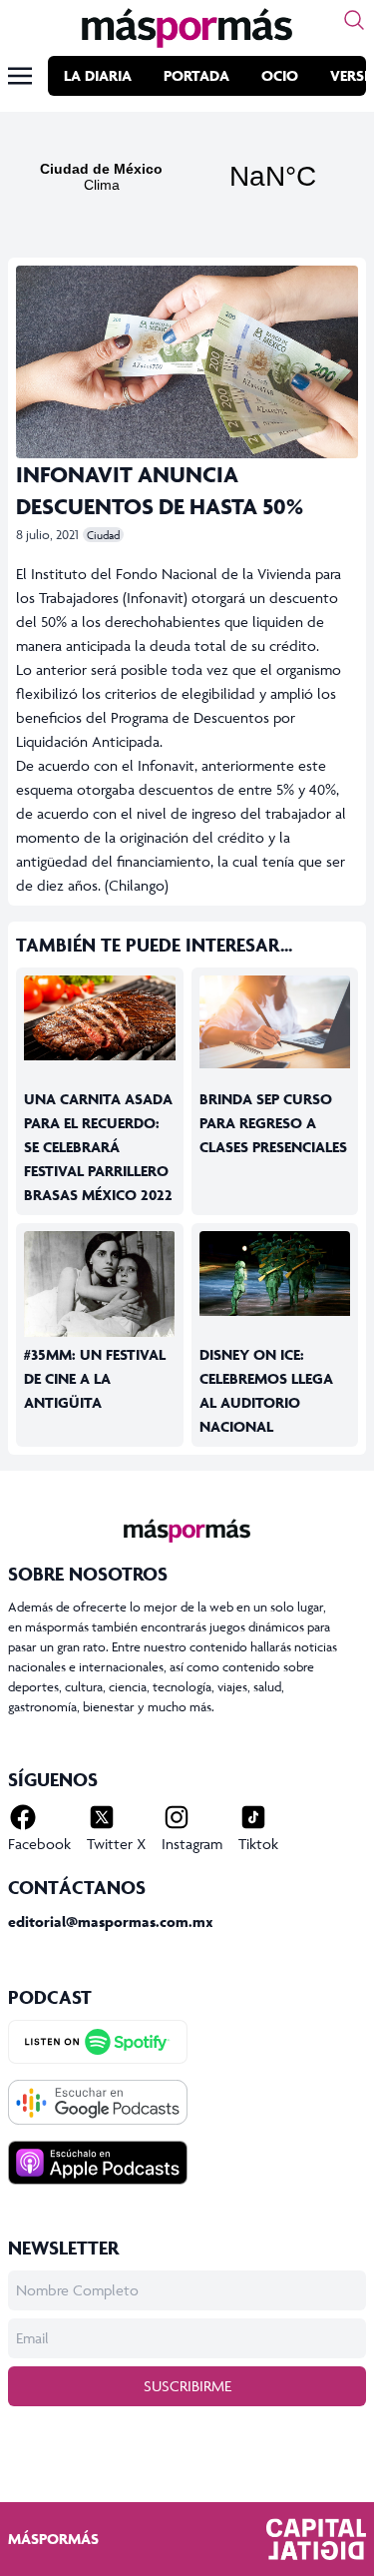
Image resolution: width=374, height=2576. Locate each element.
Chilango (137, 885)
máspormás (53, 2539)
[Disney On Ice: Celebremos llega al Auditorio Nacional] (275, 1274)
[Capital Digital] (316, 2539)
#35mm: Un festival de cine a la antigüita (95, 1378)
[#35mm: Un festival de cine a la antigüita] (100, 1284)
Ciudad (103, 535)
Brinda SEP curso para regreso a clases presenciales (273, 1123)
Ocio (280, 75)
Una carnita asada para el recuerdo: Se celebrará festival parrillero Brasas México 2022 (98, 1147)
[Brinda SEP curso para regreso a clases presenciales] (275, 1022)
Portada (196, 75)
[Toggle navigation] (20, 76)
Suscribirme (187, 2386)
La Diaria (98, 75)
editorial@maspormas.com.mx (111, 1922)
